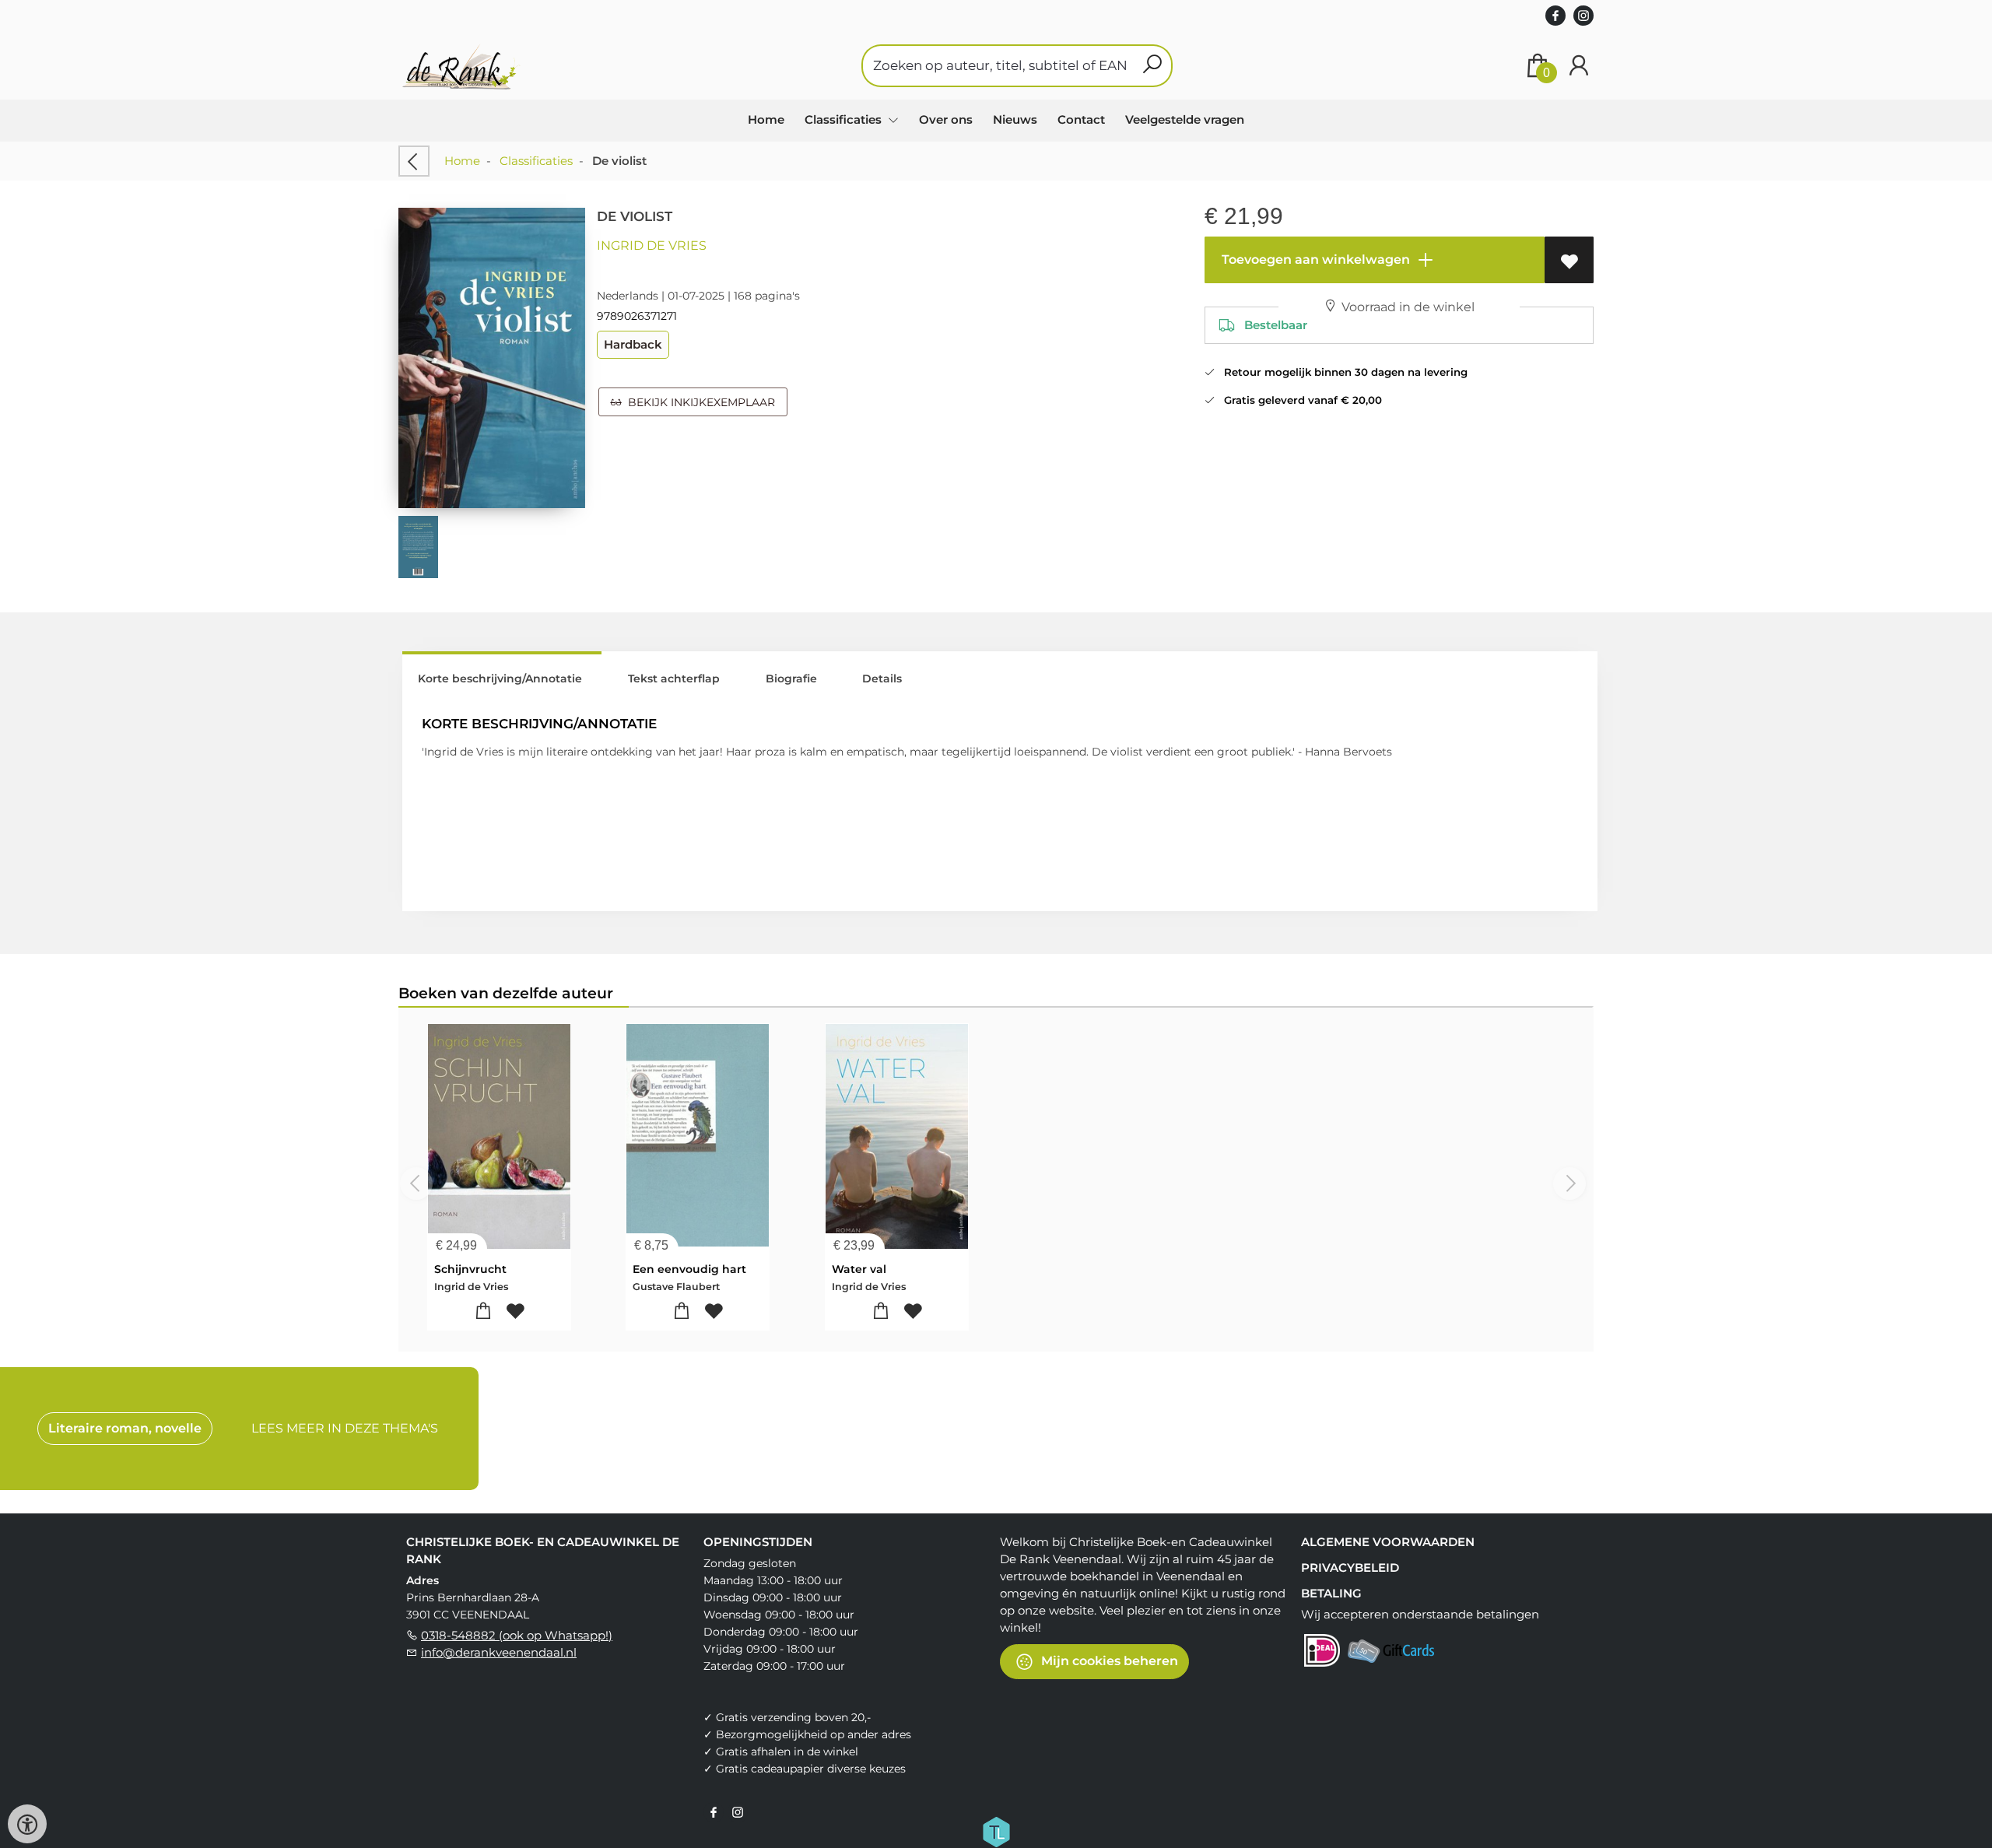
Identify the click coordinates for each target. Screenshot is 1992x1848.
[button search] (1152, 66)
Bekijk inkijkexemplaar (698, 402)
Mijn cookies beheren (1108, 1660)
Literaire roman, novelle (125, 1428)
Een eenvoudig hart (689, 1269)
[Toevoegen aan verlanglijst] (1569, 260)
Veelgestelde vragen (1185, 119)
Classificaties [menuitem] (845, 119)
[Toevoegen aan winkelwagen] (484, 1311)
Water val (859, 1269)
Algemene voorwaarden (1388, 1542)
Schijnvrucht (470, 1269)
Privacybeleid (1350, 1567)
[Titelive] (996, 1830)
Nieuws (1015, 119)
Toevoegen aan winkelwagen (1314, 259)
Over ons (946, 119)
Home (766, 119)
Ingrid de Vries (652, 245)
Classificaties (536, 161)
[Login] (1579, 66)
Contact (1081, 119)
